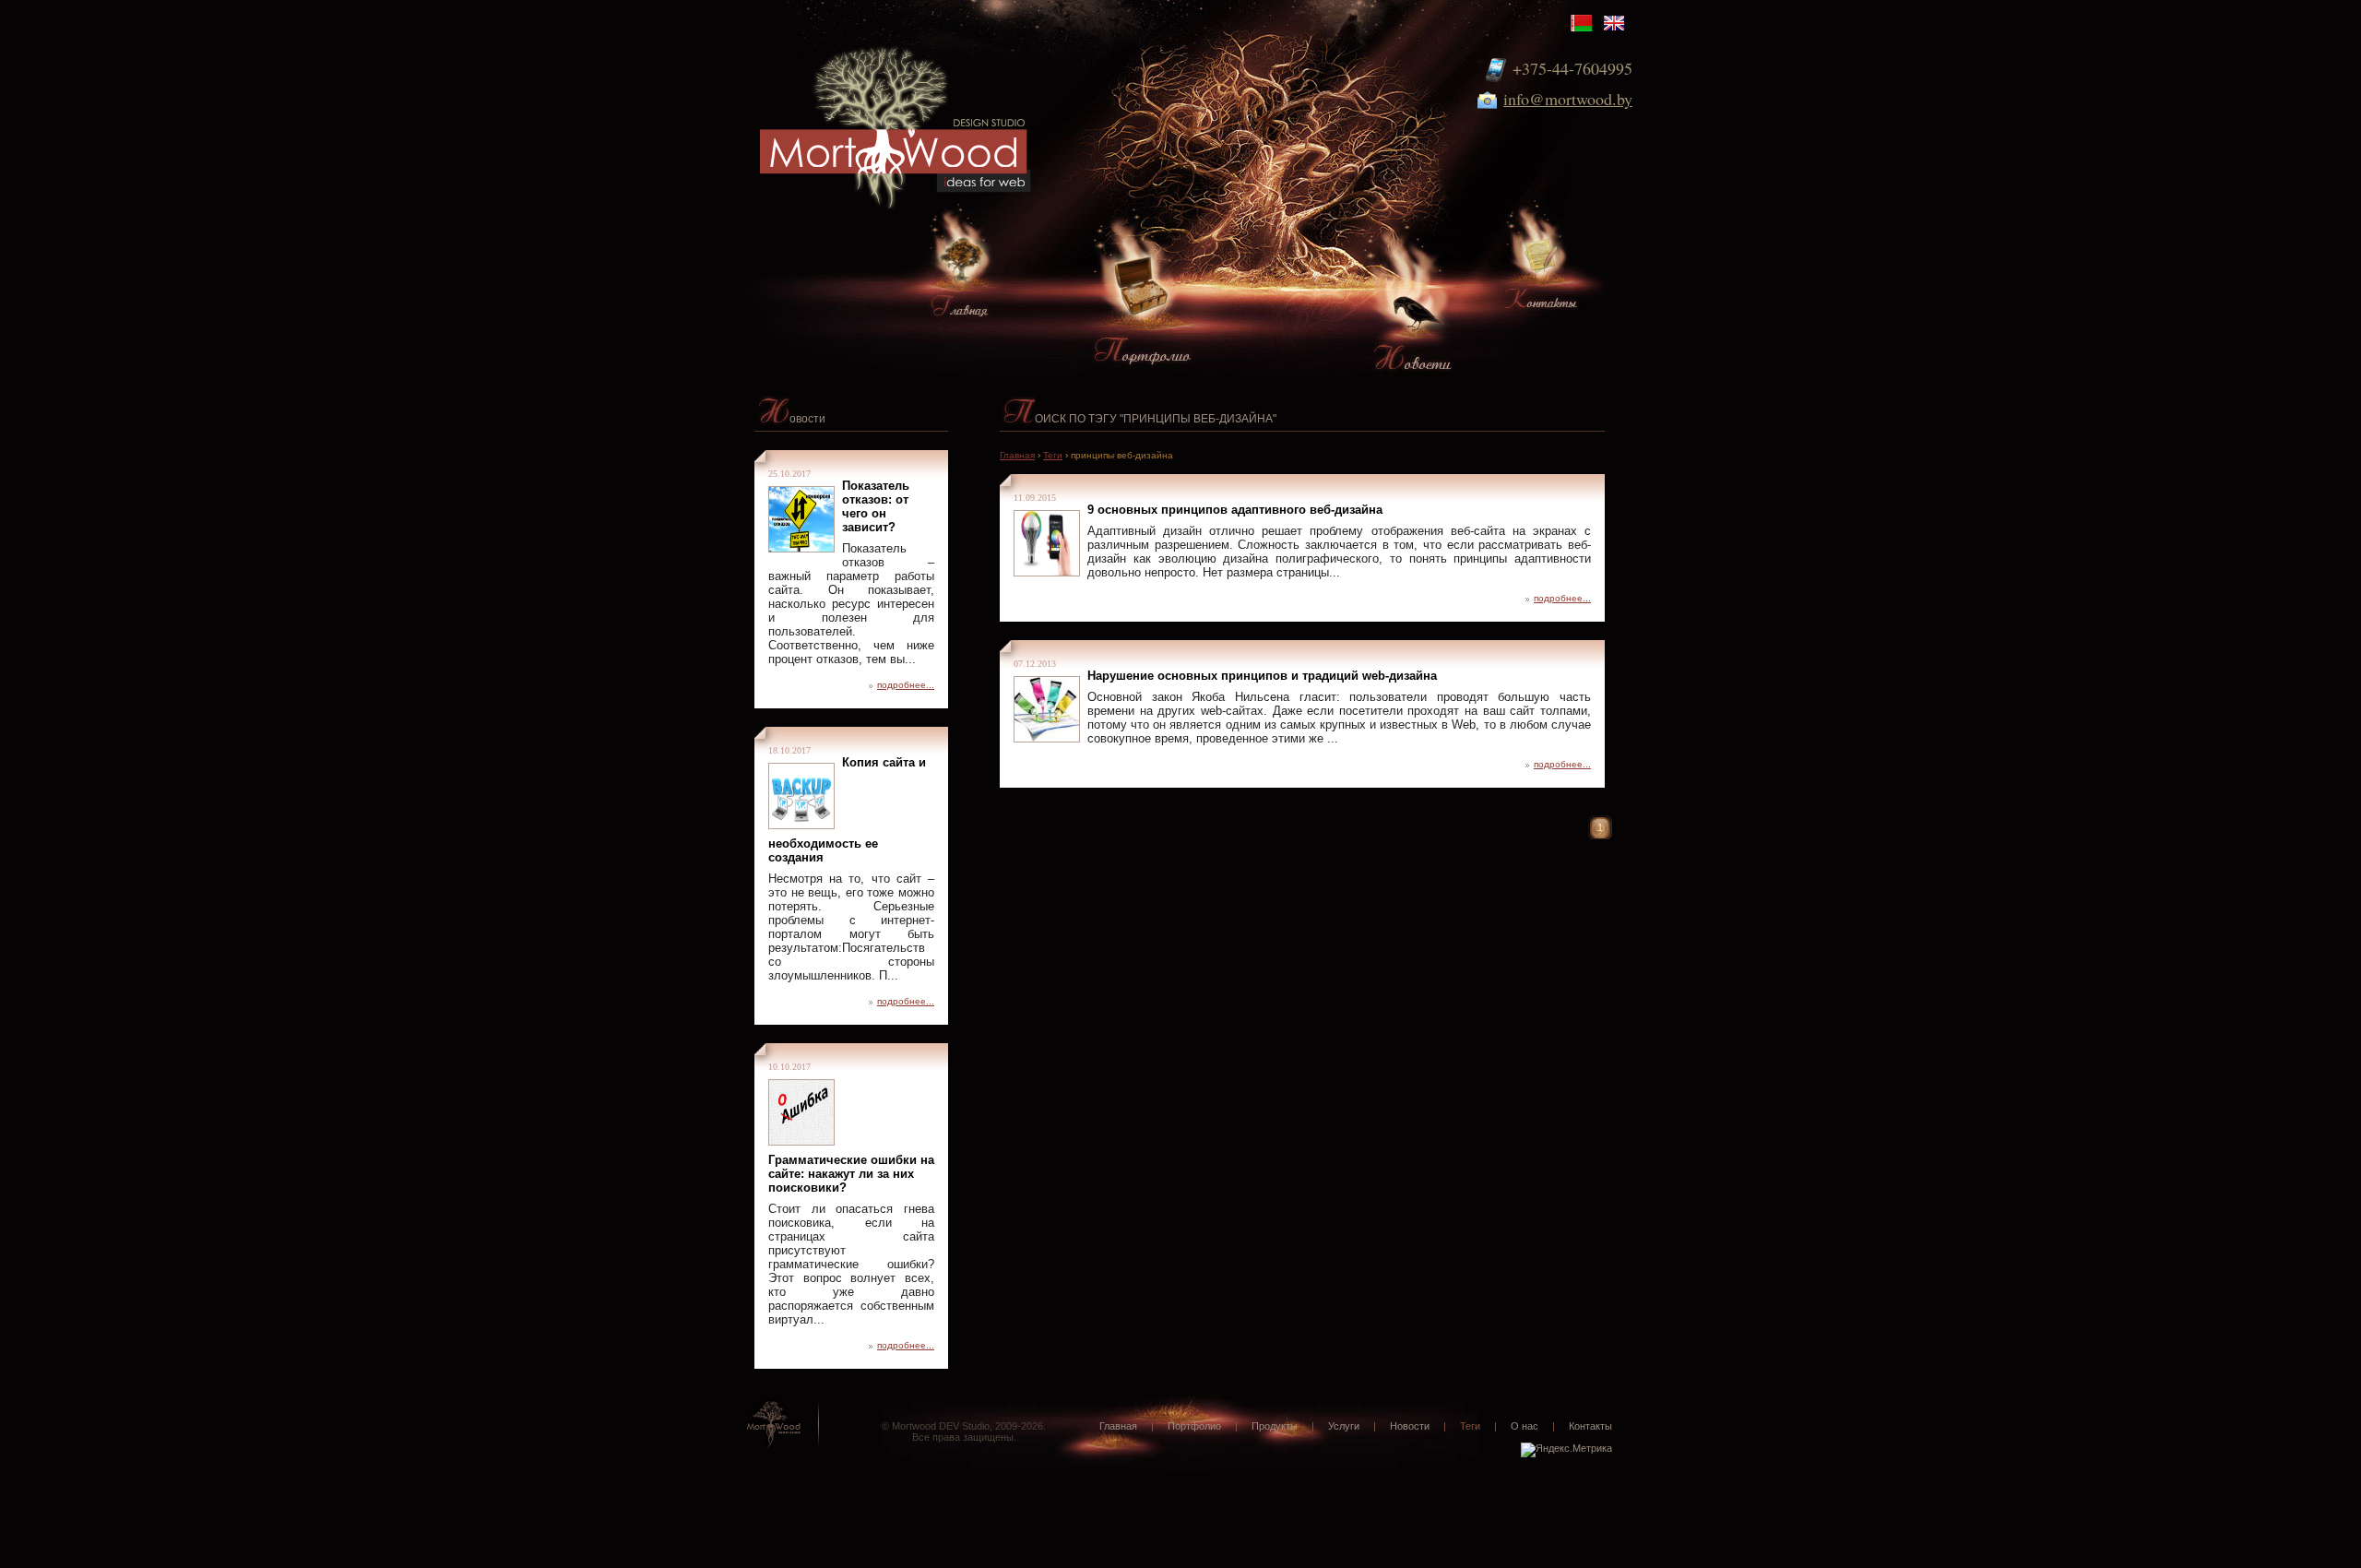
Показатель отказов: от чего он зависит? (876, 506)
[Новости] (1413, 326)
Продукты (1275, 1426)
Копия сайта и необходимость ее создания (847, 810)
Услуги (1344, 1426)
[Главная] (959, 275)
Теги (1053, 455)
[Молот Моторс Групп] (913, 108)
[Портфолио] (1143, 307)
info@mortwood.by (1568, 99)
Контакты (1590, 1426)
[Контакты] (1540, 268)
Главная (1017, 455)
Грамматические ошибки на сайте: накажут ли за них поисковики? (851, 1174)
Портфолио (1194, 1426)
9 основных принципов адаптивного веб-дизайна (1235, 510)
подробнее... (906, 685)
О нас (1525, 1426)
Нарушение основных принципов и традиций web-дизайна (1262, 676)
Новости (1410, 1426)
